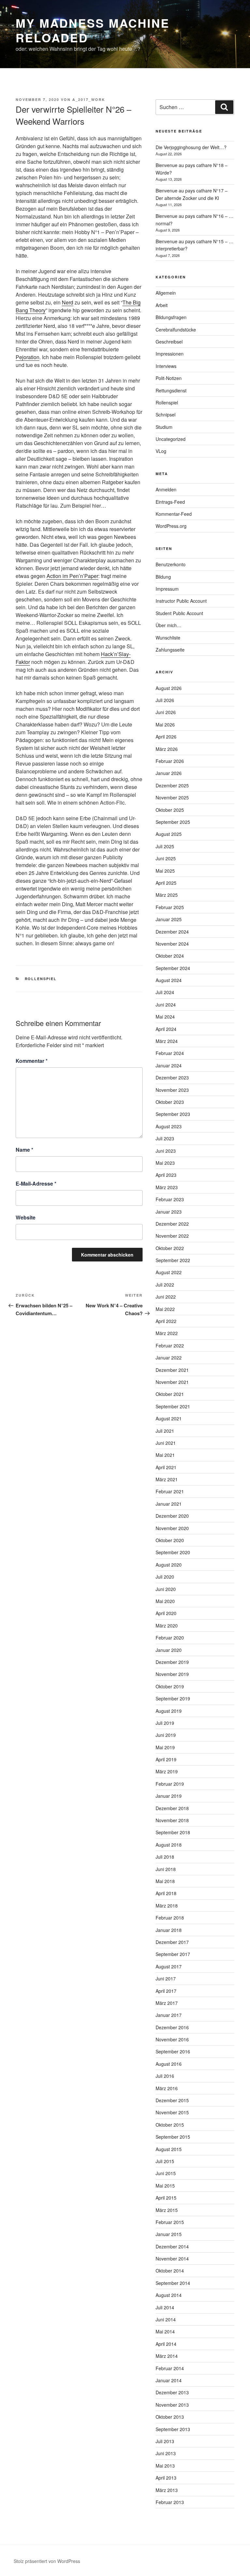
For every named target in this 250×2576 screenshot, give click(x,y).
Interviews (166, 366)
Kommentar (32, 1061)
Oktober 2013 (170, 2417)
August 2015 (169, 2149)
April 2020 (166, 1613)
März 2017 (167, 2003)
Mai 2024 (165, 1017)
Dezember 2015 (172, 2100)
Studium (164, 427)
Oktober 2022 (170, 1248)
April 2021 (166, 1467)
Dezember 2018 (172, 1808)
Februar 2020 (170, 1638)
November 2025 (172, 797)
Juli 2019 (165, 1723)
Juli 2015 (165, 2161)
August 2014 (169, 2295)
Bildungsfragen (171, 317)
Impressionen (170, 354)
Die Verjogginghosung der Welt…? (191, 147)
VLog (161, 451)
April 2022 (166, 1321)
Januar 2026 (169, 773)
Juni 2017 (166, 1978)
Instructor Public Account (181, 601)
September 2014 (173, 2283)
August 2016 (169, 2064)
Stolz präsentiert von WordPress (47, 2561)
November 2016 (172, 2039)
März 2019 (167, 1771)
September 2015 (173, 2137)
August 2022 (169, 1272)
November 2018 (172, 1820)
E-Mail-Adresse (36, 1183)
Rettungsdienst (171, 390)
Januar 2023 (169, 1212)
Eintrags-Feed (170, 502)
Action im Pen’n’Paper (72, 576)
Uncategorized (171, 439)
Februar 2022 (170, 1345)
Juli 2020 (165, 1577)
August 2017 (169, 1966)
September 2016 (173, 2051)
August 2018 (169, 1845)
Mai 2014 (165, 2331)
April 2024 (166, 1029)
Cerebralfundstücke (176, 330)
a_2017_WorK (89, 99)
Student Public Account (179, 613)
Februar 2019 (170, 1784)
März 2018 (167, 1906)
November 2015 (172, 2112)
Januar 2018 (169, 1930)
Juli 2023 (165, 1138)
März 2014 (167, 2356)
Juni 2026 (166, 712)
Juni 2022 (166, 1297)
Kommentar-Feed (174, 514)
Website (26, 1217)
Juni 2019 (166, 1735)
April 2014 (166, 2344)
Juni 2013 (166, 2453)
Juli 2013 (165, 2441)
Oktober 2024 (170, 956)
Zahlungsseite (170, 650)
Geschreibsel (169, 342)
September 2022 (173, 1260)
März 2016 (167, 2088)
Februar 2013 (170, 2502)
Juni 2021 (166, 1443)
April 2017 (166, 1991)
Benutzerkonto (171, 564)
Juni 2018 (166, 1869)
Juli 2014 (165, 2307)
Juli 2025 (165, 846)
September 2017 (173, 1954)
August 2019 (169, 1711)
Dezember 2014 (172, 2246)
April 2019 (166, 1759)
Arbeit (162, 305)
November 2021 (172, 1382)
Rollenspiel (41, 979)
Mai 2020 (165, 1601)
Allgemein (166, 293)
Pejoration (28, 357)
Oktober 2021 (170, 1394)
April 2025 (166, 883)
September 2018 (173, 1832)
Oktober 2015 (170, 2125)
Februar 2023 (170, 1199)
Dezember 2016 (172, 2027)
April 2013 (166, 2478)
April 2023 (166, 1175)
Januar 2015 (169, 2234)
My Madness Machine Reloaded (93, 30)
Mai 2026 (165, 725)
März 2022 (167, 1333)
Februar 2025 (170, 907)
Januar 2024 (169, 1065)
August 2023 (169, 1126)
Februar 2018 (170, 1918)
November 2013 (172, 2405)
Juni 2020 (166, 1589)
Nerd (68, 302)
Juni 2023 (166, 1151)
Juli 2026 (165, 700)
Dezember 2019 (172, 1662)
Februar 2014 (170, 2368)
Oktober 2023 (170, 1102)
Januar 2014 (169, 2380)
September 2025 (173, 822)
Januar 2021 (169, 1504)
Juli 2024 (165, 992)
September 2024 (173, 968)
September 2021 (173, 1406)
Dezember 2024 (172, 932)
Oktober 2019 (170, 1686)
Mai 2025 (165, 871)
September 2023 (173, 1114)
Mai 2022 (165, 1309)
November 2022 (172, 1236)
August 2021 (169, 1418)
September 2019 (173, 1698)
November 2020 (172, 1528)
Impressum (167, 589)
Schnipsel (166, 415)
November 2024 (172, 944)
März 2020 (167, 1626)
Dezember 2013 (172, 2392)
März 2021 (167, 1479)
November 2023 (172, 1090)
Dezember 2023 (172, 1077)
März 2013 (167, 2490)
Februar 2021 (170, 1491)
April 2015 (166, 2198)
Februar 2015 (170, 2222)
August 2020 (169, 1565)
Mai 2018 (165, 1881)
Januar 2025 (169, 919)
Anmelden (166, 489)
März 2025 (167, 895)
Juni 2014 (166, 2319)
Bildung (163, 577)
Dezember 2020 (172, 1516)
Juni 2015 (166, 2173)
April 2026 (166, 737)
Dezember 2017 (172, 1942)
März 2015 (167, 2210)
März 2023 (167, 1187)
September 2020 (173, 1552)
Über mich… (168, 625)
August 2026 (169, 688)
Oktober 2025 (170, 810)
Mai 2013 (165, 2466)
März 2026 (167, 749)
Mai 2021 (165, 1455)
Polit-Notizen (169, 378)
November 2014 (172, 2259)
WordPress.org (171, 526)
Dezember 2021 (172, 1370)
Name (24, 1150)
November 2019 (172, 1674)
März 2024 (167, 1041)
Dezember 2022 (172, 1224)
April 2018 (166, 1893)
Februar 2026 (170, 761)
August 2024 (169, 980)
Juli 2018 (165, 1857)
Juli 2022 (165, 1285)
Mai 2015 (165, 2186)
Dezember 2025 (172, 785)
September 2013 (173, 2429)
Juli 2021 (165, 1431)
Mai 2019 (165, 1747)
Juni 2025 (166, 858)
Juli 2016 (165, 2076)
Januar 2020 (169, 1650)
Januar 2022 (169, 1358)
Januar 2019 (169, 1796)
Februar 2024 (170, 1053)
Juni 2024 (166, 1005)
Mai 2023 (165, 1163)
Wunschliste (168, 638)
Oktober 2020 (170, 1540)
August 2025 (169, 834)
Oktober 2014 (170, 2271)
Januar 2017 (169, 2015)
